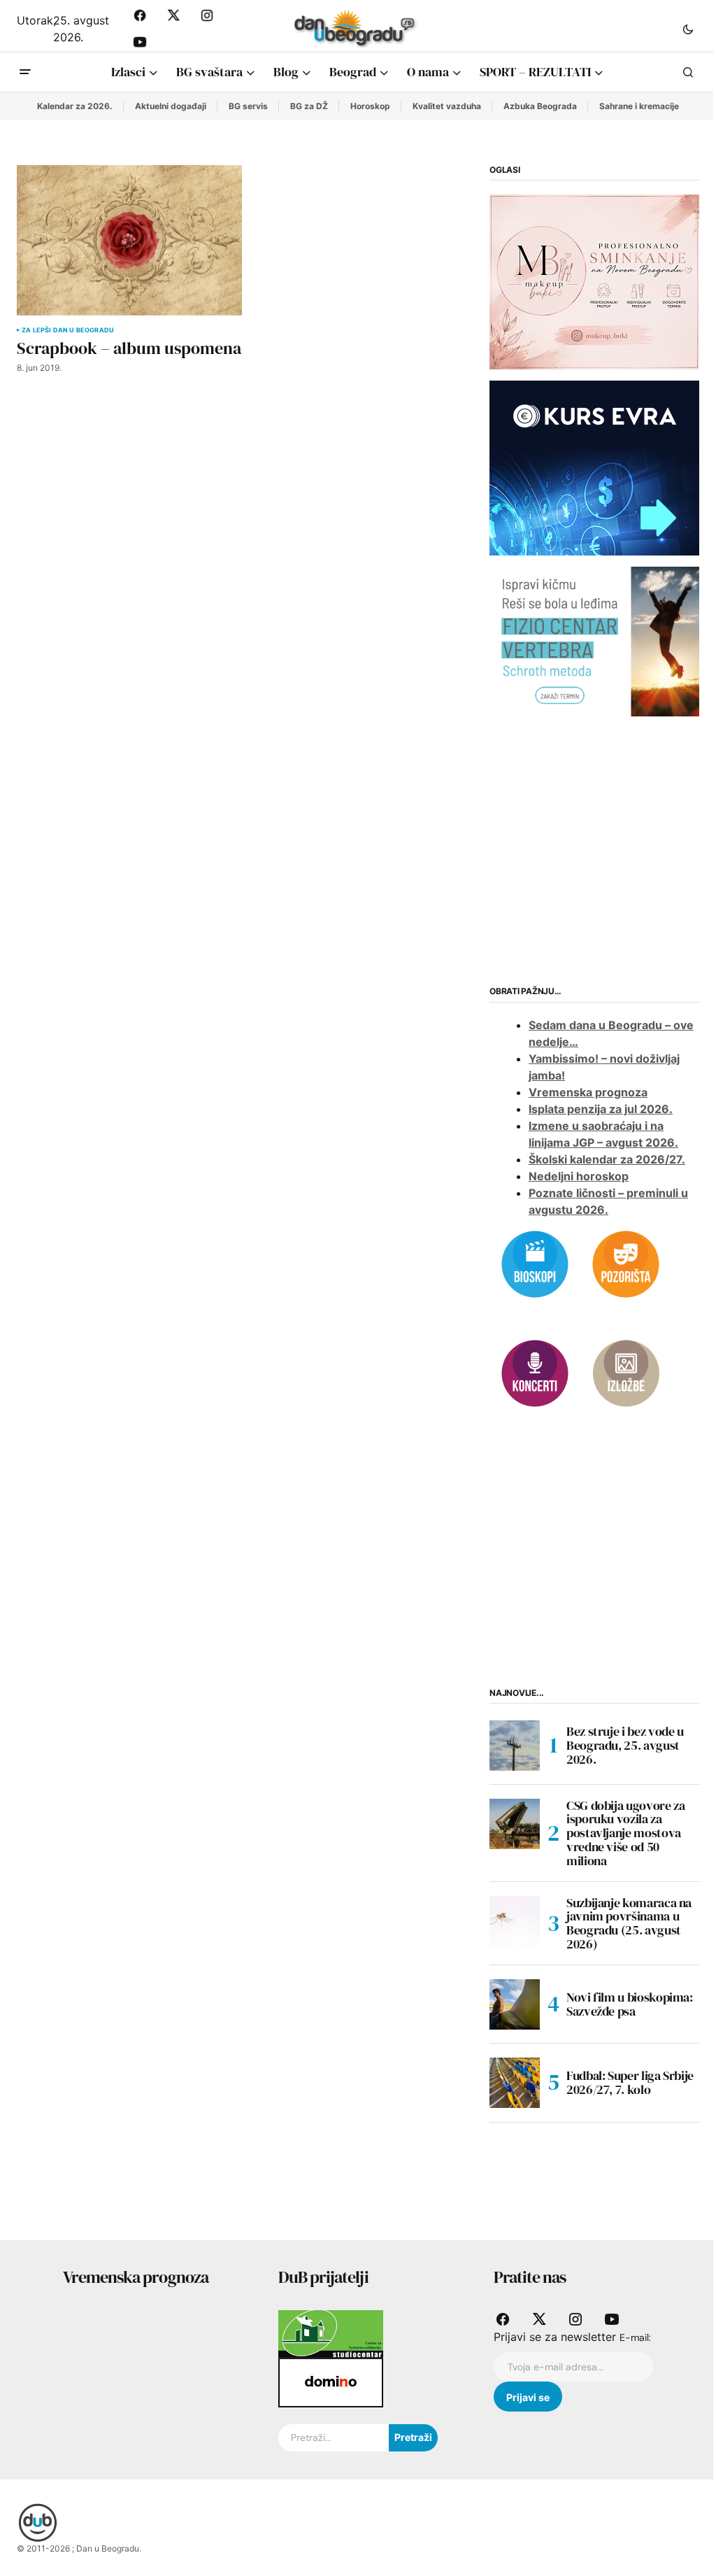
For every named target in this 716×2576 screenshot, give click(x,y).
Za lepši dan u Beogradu (68, 330)
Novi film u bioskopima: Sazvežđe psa (630, 2004)
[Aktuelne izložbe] (626, 1372)
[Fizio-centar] (594, 641)
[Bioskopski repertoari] (535, 1263)
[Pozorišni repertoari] (626, 1263)
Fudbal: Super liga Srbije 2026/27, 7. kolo (630, 2082)
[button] (688, 29)
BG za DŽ (309, 106)
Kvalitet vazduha (447, 106)
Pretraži (413, 2437)
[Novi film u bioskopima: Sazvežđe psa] (515, 2004)
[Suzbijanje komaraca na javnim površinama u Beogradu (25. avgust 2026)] (515, 1921)
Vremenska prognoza (588, 1092)
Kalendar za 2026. (75, 106)
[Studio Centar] (331, 2333)
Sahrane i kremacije (639, 106)
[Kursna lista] (594, 281)
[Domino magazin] (331, 2382)
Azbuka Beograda (540, 106)
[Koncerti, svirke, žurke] (535, 1372)
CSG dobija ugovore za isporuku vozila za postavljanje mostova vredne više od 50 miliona (625, 1833)
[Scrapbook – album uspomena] (129, 240)
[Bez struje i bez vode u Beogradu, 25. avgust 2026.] (515, 1746)
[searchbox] (334, 2438)
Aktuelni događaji (171, 106)
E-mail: (635, 2337)
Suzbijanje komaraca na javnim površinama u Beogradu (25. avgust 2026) (629, 1924)
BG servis (248, 106)
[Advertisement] (594, 849)
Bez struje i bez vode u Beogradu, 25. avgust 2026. (625, 1745)
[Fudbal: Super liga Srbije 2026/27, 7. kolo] (515, 2083)
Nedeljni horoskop (579, 1176)
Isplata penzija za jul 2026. (601, 1109)
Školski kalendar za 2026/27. (607, 1159)
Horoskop (370, 106)
